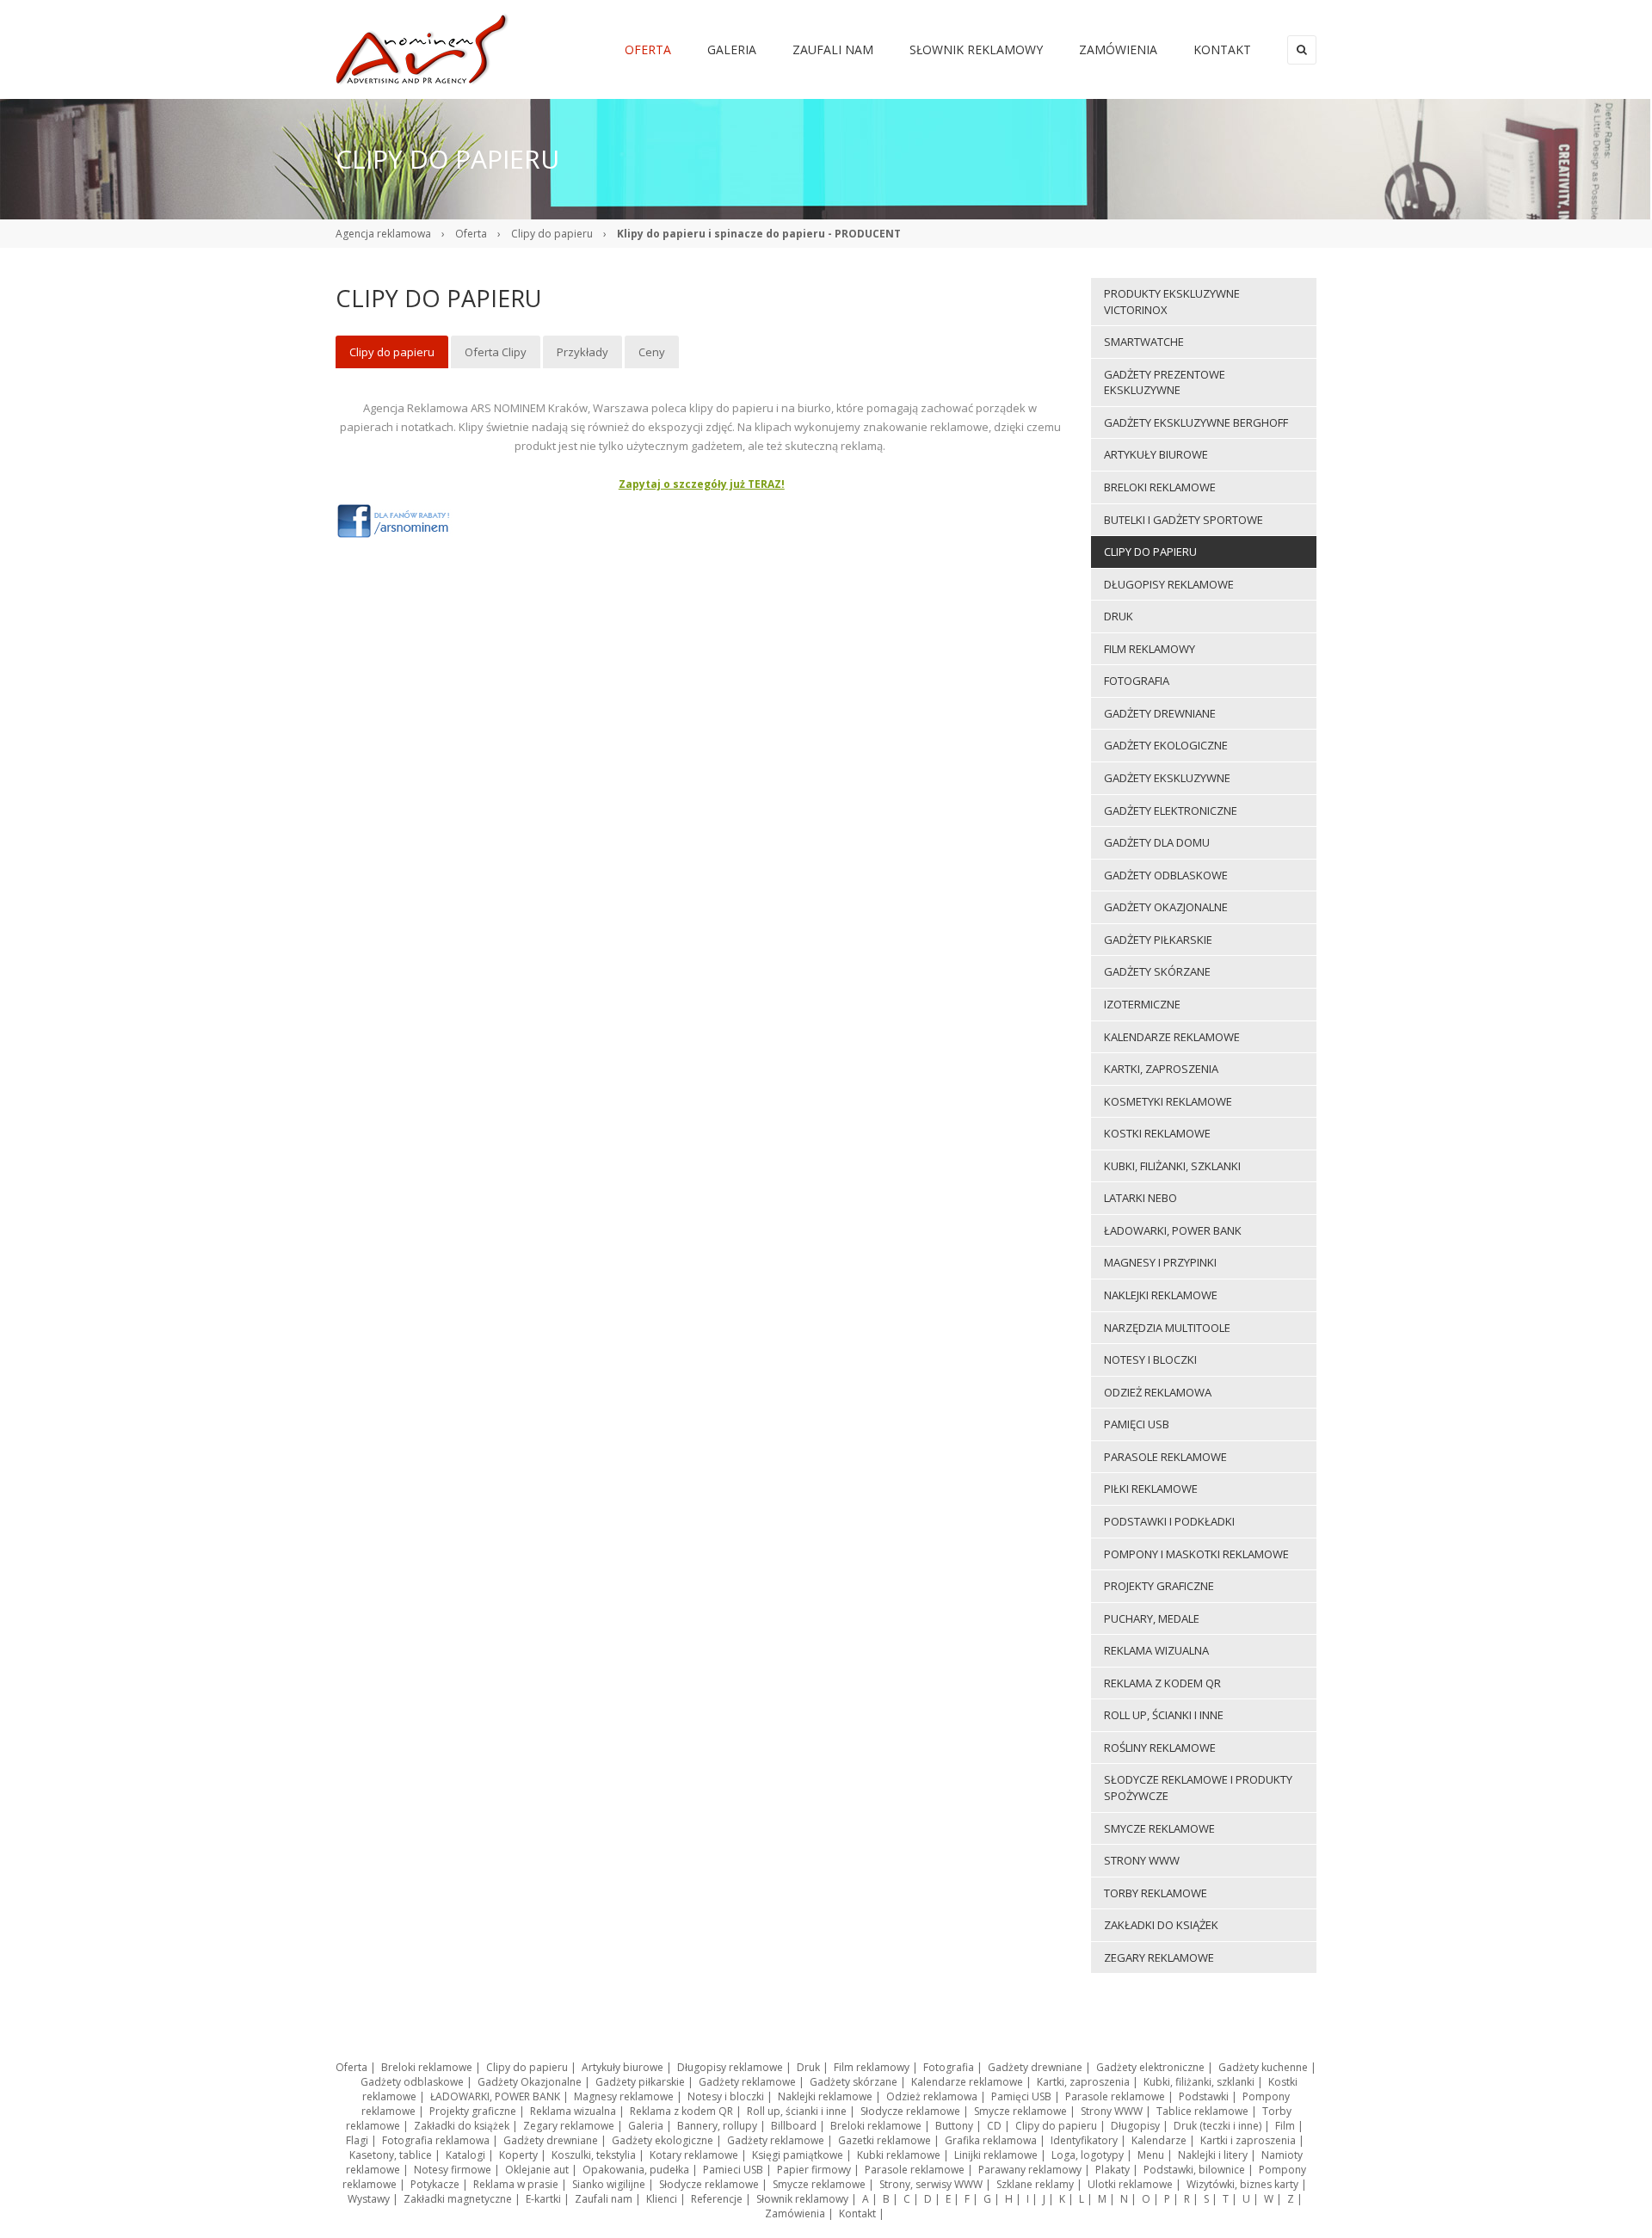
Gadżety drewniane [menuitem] (1160, 713)
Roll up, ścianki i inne (797, 2111)
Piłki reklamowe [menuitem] (1151, 1489)
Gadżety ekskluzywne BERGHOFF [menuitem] (1196, 422)
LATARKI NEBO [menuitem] (1140, 1198)
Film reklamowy (872, 2067)
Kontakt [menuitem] (1222, 49)
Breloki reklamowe (427, 2067)
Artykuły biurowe (623, 2067)
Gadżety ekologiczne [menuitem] (1166, 745)
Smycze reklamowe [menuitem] (1159, 1828)
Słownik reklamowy (802, 2199)
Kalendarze (1159, 2140)
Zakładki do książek (462, 2126)
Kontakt (857, 2213)
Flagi (357, 2140)
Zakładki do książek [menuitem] (1161, 1925)
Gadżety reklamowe (747, 2082)
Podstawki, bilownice (1194, 2170)
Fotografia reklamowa (436, 2140)
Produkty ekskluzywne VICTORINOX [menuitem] (1172, 302)
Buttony (954, 2126)
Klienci (662, 2199)
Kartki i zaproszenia (1248, 2140)
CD (994, 2126)
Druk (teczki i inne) (1217, 2126)
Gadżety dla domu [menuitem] (1157, 842)
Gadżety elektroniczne (1150, 2067)
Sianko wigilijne (609, 2184)
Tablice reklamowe (1202, 2111)
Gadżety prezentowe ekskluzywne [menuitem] (1165, 382)
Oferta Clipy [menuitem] (496, 352)
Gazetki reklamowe (885, 2140)
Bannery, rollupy (717, 2126)
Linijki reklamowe (996, 2155)
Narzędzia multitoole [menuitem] (1167, 1328)
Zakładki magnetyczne (458, 2199)
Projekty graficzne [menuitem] (1159, 1586)
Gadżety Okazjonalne (530, 2082)
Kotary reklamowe (694, 2155)
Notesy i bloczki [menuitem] (1150, 1359)
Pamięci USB (1021, 2096)
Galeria (646, 2126)
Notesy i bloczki (726, 2096)
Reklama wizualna (573, 2111)
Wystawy (369, 2199)
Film (1285, 2126)
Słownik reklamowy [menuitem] (976, 49)
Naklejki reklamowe (825, 2096)
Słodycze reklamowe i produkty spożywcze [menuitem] (1198, 1788)
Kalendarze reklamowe (967, 2082)
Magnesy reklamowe (624, 2096)
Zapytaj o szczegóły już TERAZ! (702, 484)
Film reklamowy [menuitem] (1150, 649)
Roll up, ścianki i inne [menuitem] (1164, 1715)
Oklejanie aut (537, 2170)
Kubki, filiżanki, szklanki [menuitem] (1172, 1166)
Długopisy (1135, 2126)
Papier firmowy (814, 2170)
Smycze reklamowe (1020, 2111)
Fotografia (949, 2067)
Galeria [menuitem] (732, 49)
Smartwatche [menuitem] (1144, 342)
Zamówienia (795, 2213)
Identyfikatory (1084, 2140)
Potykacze (435, 2184)
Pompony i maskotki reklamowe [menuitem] (1196, 1554)
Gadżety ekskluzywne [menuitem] (1167, 778)
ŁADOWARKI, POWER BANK (495, 2096)
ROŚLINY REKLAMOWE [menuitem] (1160, 1748)
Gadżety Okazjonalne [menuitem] (1166, 907)
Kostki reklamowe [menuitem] (1157, 1133)
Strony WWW (1112, 2111)
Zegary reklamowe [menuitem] (1159, 1957)
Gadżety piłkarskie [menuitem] (1158, 940)
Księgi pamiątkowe (798, 2155)
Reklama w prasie (516, 2184)
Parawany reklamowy (1030, 2170)
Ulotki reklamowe (1130, 2184)
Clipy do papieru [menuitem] (392, 352)
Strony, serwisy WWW (931, 2184)
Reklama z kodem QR (681, 2111)
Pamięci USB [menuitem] (1137, 1424)
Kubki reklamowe (899, 2155)
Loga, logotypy (1088, 2155)
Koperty (518, 2155)
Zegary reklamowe (569, 2126)
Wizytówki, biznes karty (1242, 2184)
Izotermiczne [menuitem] (1142, 1004)
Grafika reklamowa (991, 2140)
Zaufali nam (604, 2199)
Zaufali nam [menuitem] (833, 49)
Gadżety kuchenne (1263, 2067)
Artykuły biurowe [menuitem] (1156, 454)
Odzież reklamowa (932, 2096)
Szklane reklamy (1035, 2184)
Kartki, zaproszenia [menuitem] (1161, 1069)
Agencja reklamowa (383, 234)
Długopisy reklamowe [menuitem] (1169, 584)
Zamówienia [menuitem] (1118, 49)
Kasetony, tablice (391, 2155)
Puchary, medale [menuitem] (1152, 1618)
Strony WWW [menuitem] (1142, 1860)
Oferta (471, 234)
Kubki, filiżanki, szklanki (1199, 2082)
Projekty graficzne (473, 2111)
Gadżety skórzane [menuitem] (1157, 971)
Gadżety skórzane (854, 2082)
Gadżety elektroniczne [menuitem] (1171, 811)
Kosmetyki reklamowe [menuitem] (1168, 1101)
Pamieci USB (733, 2170)
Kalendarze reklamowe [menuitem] (1172, 1037)
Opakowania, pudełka (636, 2170)
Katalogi (465, 2155)
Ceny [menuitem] (652, 352)
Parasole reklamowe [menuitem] (1165, 1457)
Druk (808, 2067)
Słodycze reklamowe (910, 2111)
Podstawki (1204, 2096)
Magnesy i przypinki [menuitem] (1160, 1262)
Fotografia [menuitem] (1137, 681)
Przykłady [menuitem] (583, 352)
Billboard (794, 2126)
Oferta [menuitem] (648, 49)
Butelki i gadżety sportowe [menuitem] (1184, 520)
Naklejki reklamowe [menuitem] (1161, 1295)
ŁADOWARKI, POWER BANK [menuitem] (1173, 1230)
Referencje (717, 2199)
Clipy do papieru (552, 234)
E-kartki (543, 2199)
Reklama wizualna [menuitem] (1156, 1650)
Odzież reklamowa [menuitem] (1158, 1392)
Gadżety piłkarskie (640, 2082)
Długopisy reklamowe (730, 2067)
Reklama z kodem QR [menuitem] (1162, 1683)
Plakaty (1113, 2170)
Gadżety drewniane (1035, 2067)
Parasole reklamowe (1115, 2096)
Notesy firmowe (453, 2170)
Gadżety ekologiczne (663, 2140)
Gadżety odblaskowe (412, 2082)
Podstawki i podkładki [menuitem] (1169, 1521)
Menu (1151, 2155)
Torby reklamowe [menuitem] (1156, 1893)
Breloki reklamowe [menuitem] (1160, 487)
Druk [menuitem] (1119, 616)
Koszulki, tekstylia (594, 2155)
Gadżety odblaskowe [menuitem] (1166, 875)
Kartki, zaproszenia (1083, 2082)
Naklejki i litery (1213, 2155)
